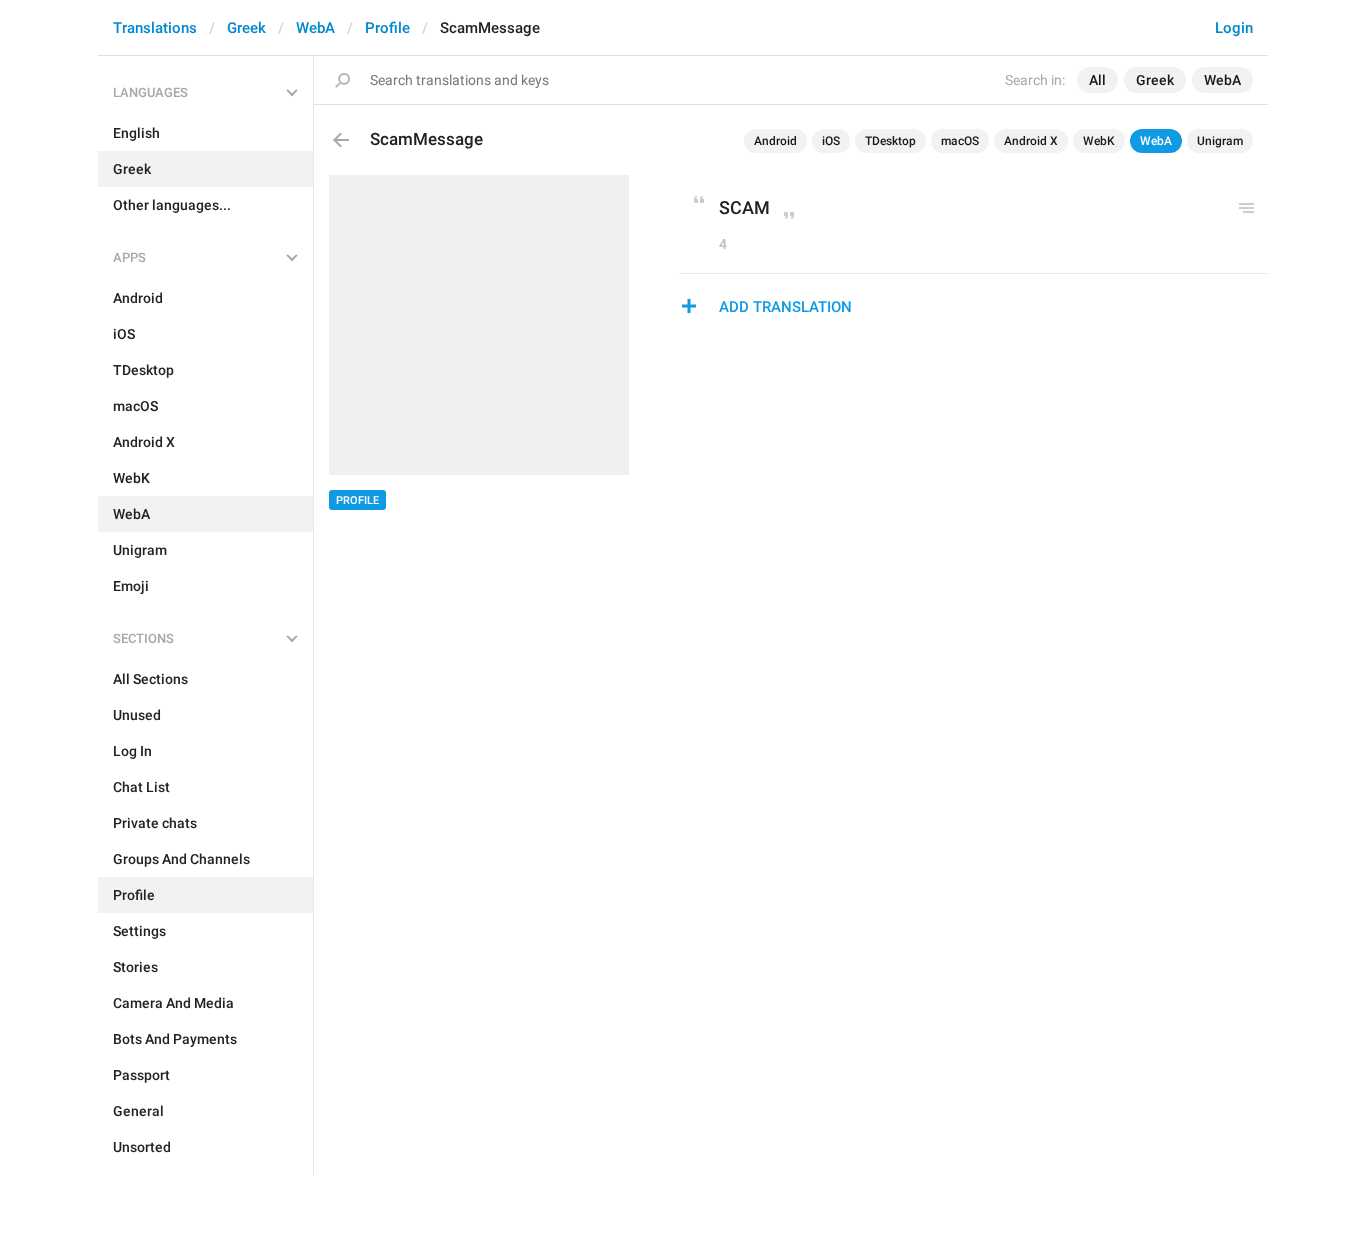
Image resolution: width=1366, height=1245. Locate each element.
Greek (246, 28)
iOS (831, 141)
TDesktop (890, 141)
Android (775, 141)
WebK (1099, 141)
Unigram (1220, 141)
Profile (387, 28)
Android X (1031, 141)
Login (1234, 28)
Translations (155, 28)
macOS (960, 141)
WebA (315, 28)
